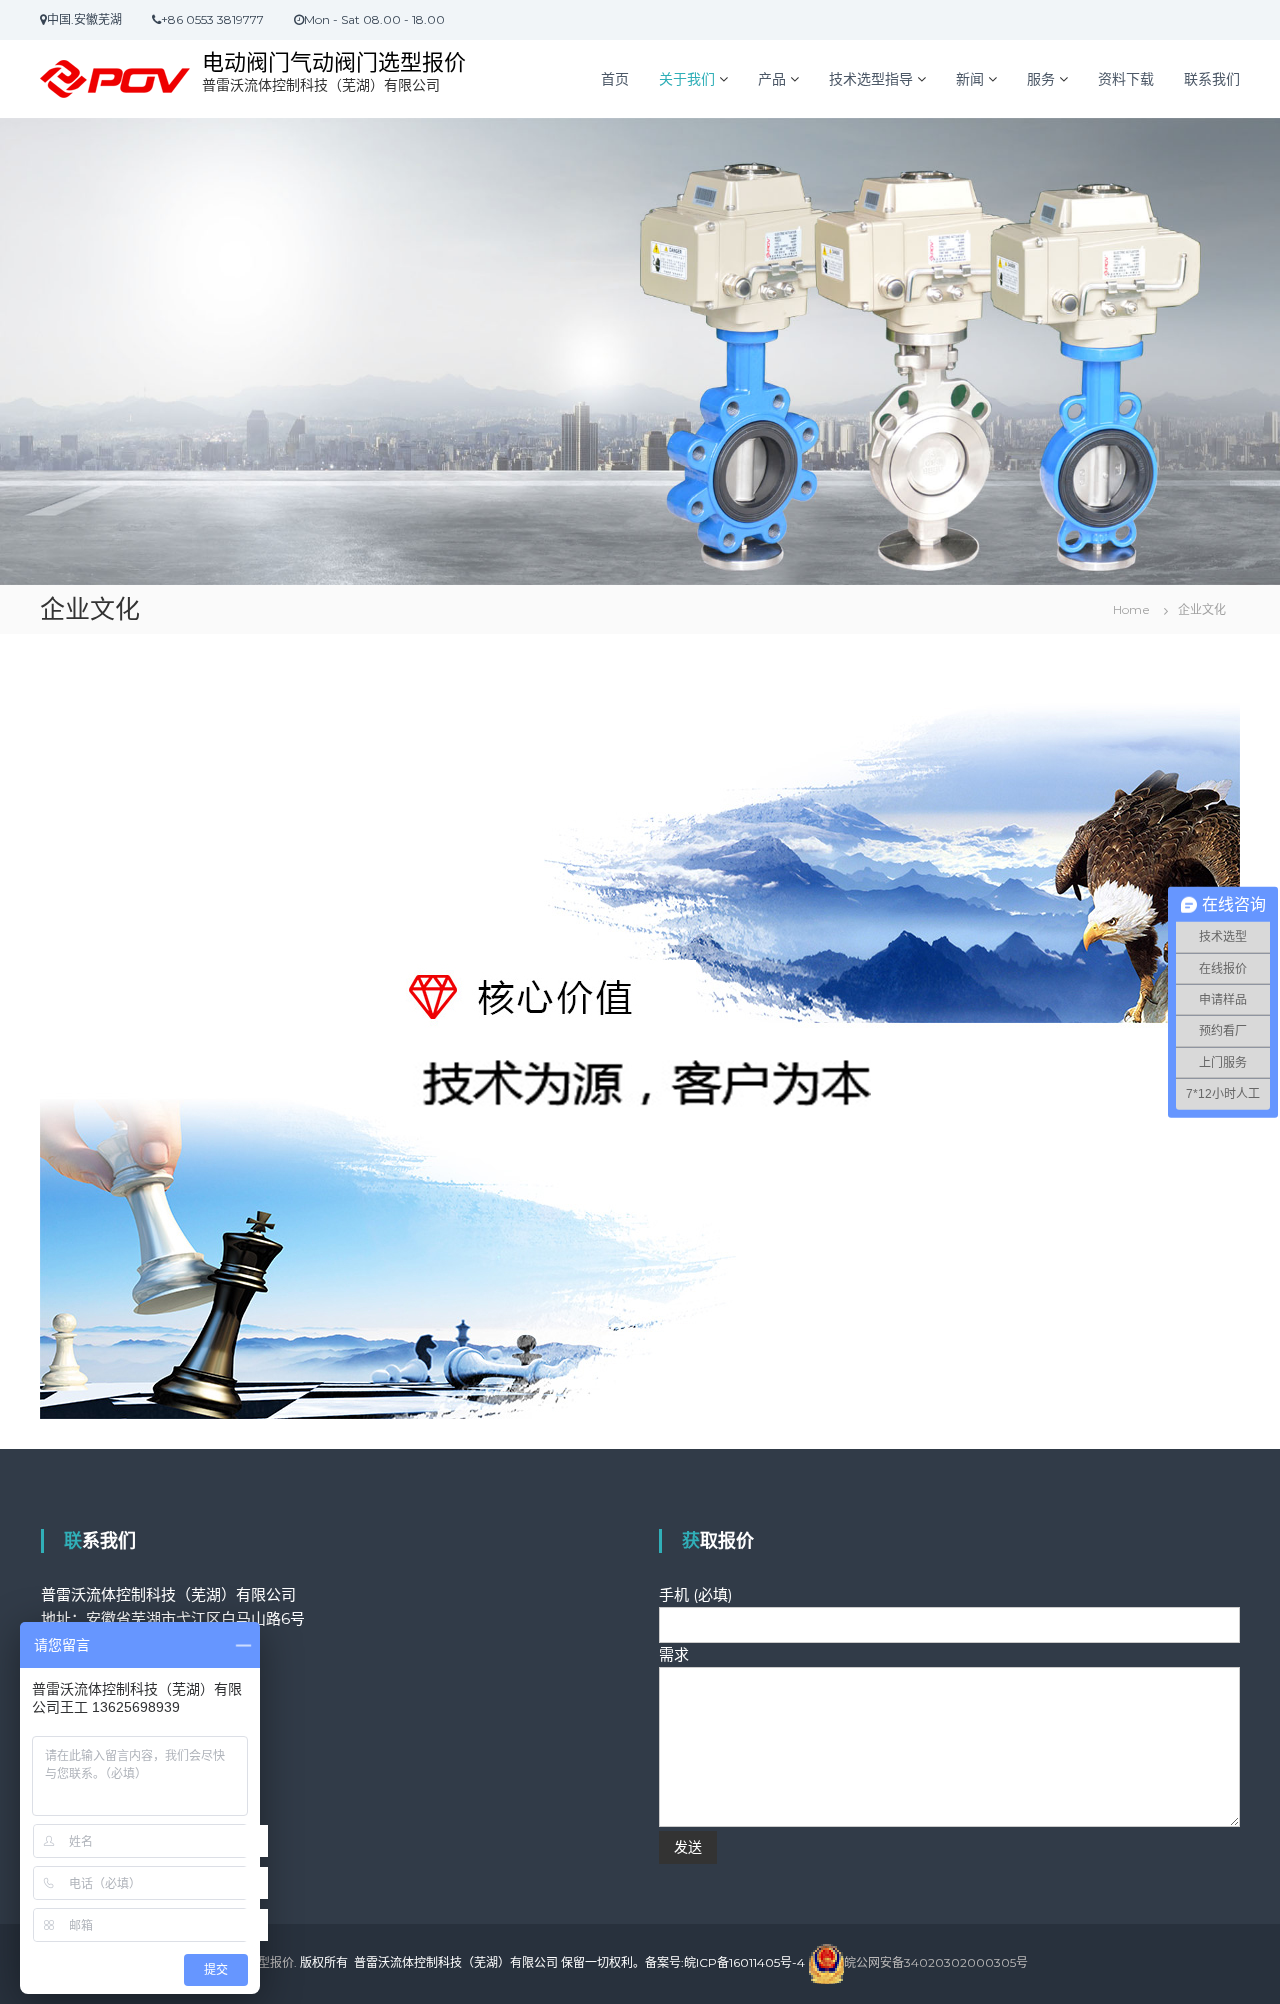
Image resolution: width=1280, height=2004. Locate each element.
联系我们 (1212, 79)
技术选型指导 (871, 79)
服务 (1041, 79)
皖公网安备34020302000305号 (936, 1962)
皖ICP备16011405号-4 (744, 1962)
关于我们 (687, 79)
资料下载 (1126, 79)
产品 (772, 79)
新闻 (970, 79)
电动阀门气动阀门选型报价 (334, 62)
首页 (615, 79)
